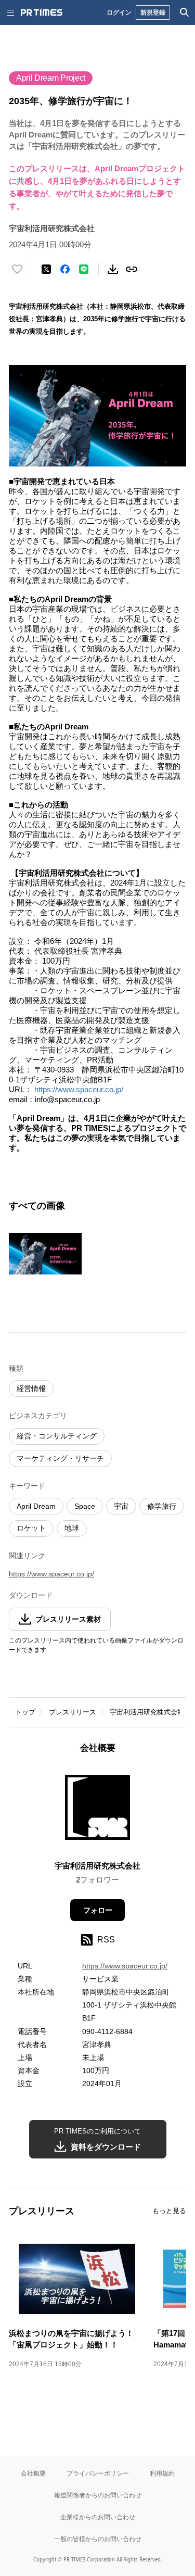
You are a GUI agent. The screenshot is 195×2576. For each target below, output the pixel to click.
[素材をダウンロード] (113, 269)
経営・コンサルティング (57, 1436)
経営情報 (31, 1388)
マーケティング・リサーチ (60, 1458)
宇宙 (121, 1506)
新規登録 (153, 12)
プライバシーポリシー (98, 2473)
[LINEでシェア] (84, 269)
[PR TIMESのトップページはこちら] (42, 12)
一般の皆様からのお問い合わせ (98, 2539)
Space (85, 1506)
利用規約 (162, 2473)
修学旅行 (162, 1506)
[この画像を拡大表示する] (45, 1254)
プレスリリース (73, 1712)
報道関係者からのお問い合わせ (98, 2495)
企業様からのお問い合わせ (98, 2517)
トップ (25, 1712)
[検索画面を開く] (185, 12)
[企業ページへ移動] (97, 1810)
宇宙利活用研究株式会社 (147, 1712)
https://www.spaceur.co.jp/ (79, 1089)
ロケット (31, 1528)
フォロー (98, 1910)
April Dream (36, 1506)
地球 (72, 1528)
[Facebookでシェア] (65, 269)
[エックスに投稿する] (46, 269)
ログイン (119, 12)
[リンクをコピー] (132, 269)
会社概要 (33, 2473)
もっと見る (169, 2211)
